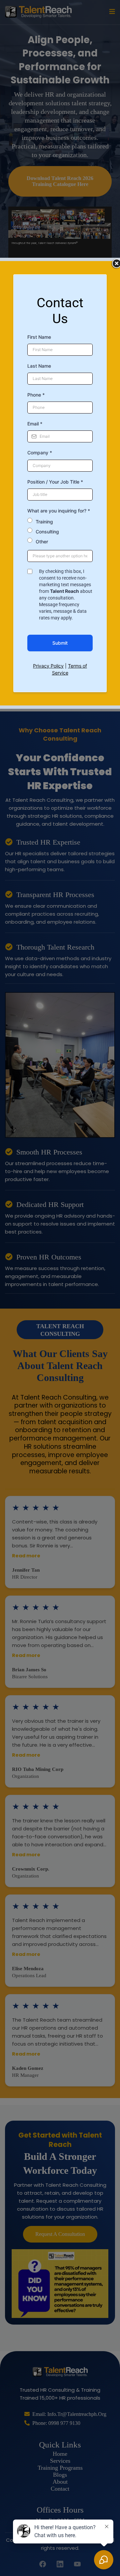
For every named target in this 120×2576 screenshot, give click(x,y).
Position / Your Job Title (55, 482)
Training (44, 522)
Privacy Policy (48, 666)
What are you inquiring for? (59, 511)
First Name (39, 337)
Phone (36, 395)
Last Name (39, 366)
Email (35, 424)
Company (40, 453)
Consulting (47, 532)
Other (42, 542)
